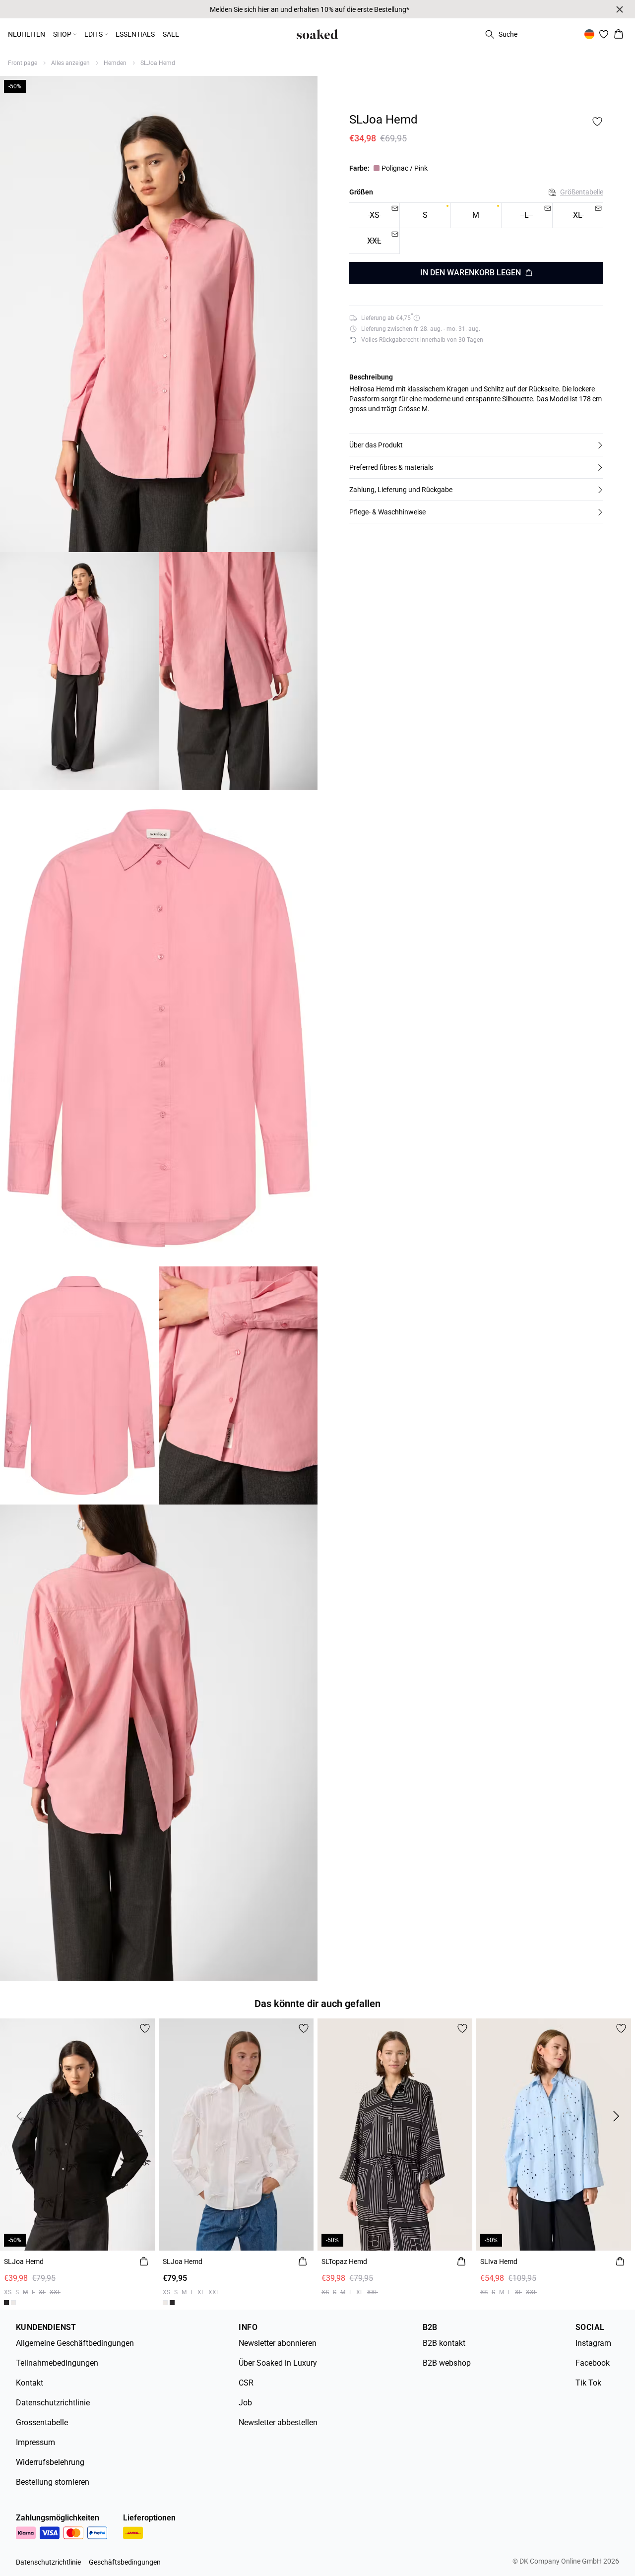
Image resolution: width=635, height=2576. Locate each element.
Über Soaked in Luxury (278, 2363)
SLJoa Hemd (158, 63)
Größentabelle (582, 192)
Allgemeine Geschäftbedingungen (75, 2343)
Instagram (593, 2343)
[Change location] (589, 34)
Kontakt (30, 2383)
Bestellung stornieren (53, 2482)
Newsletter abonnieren (278, 2343)
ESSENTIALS (135, 34)
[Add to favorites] (597, 122)
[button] (476, 445)
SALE (171, 34)
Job (245, 2403)
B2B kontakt (444, 2343)
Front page (23, 63)
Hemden (115, 63)
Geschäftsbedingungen (125, 2562)
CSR (246, 2383)
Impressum (35, 2442)
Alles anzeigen (70, 63)
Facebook (593, 2363)
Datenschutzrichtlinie (53, 2403)
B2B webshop (447, 2363)
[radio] (425, 216)
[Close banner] (620, 9)
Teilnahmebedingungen (57, 2363)
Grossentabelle (42, 2422)
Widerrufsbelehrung (50, 2462)
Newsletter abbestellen (278, 2422)
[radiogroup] (476, 228)
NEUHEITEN (27, 34)
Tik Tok (588, 2383)
